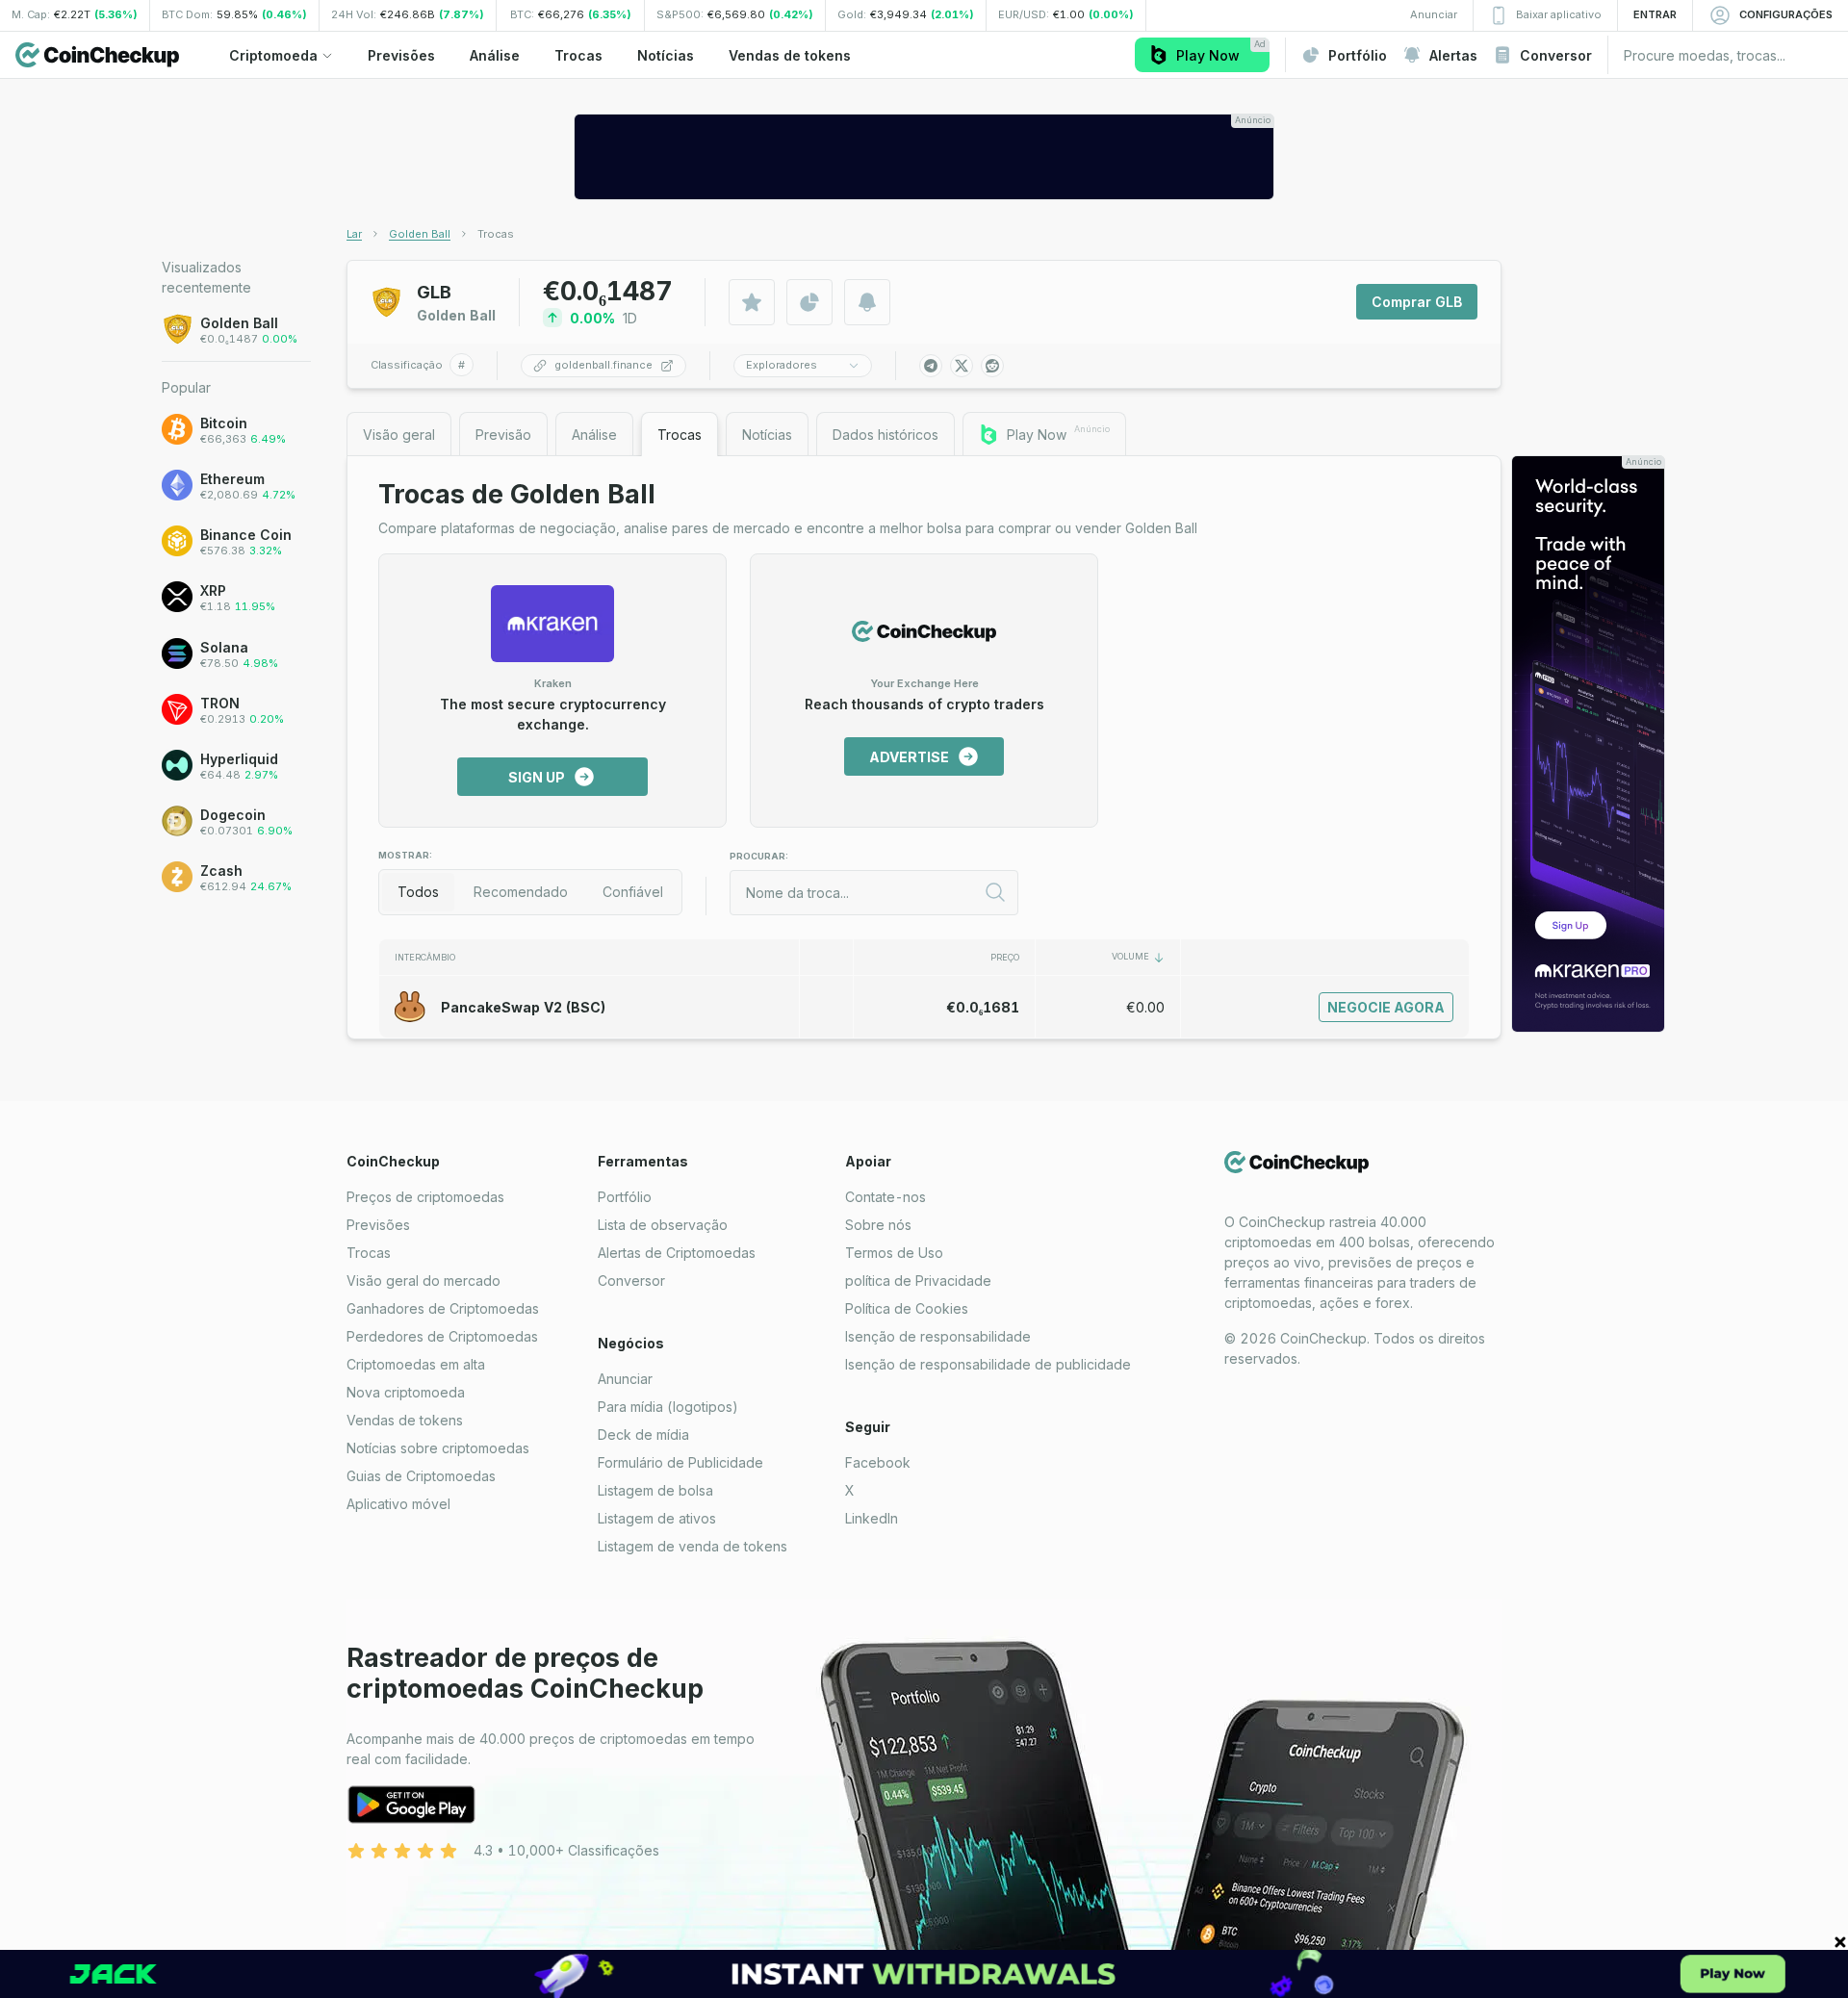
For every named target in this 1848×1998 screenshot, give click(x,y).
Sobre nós (878, 1225)
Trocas (369, 1253)
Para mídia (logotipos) (668, 1407)
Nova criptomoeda (406, 1392)
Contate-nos (885, 1197)
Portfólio (625, 1197)
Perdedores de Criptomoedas (442, 1336)
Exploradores (782, 365)
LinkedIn (872, 1518)
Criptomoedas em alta (416, 1364)
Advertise (909, 757)
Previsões (378, 1225)
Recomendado (521, 892)
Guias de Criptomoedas (421, 1476)
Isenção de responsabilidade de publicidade (988, 1364)
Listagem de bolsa (655, 1490)
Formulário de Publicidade (680, 1462)
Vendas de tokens (405, 1420)
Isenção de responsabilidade (938, 1336)
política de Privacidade (918, 1281)
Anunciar (625, 1379)
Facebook (878, 1462)
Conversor (631, 1281)
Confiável (633, 892)
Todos (418, 892)
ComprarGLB (1417, 302)
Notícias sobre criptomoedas (438, 1448)
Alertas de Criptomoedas (677, 1253)
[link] (496, 234)
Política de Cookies (907, 1308)
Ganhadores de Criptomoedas (443, 1308)
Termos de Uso (894, 1253)
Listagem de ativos (657, 1518)
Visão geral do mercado (423, 1281)
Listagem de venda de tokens (693, 1546)
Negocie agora (1386, 1007)
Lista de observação (663, 1225)
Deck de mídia (643, 1434)
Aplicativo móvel (398, 1504)
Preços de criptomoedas (425, 1197)
